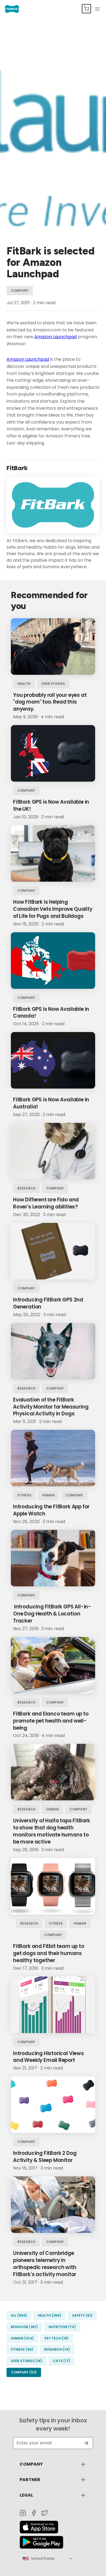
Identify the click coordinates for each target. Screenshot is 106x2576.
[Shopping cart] (86, 9)
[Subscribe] (84, 2443)
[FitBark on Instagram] (23, 2513)
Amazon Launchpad (55, 337)
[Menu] (97, 9)
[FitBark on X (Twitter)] (45, 2513)
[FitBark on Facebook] (34, 2513)
